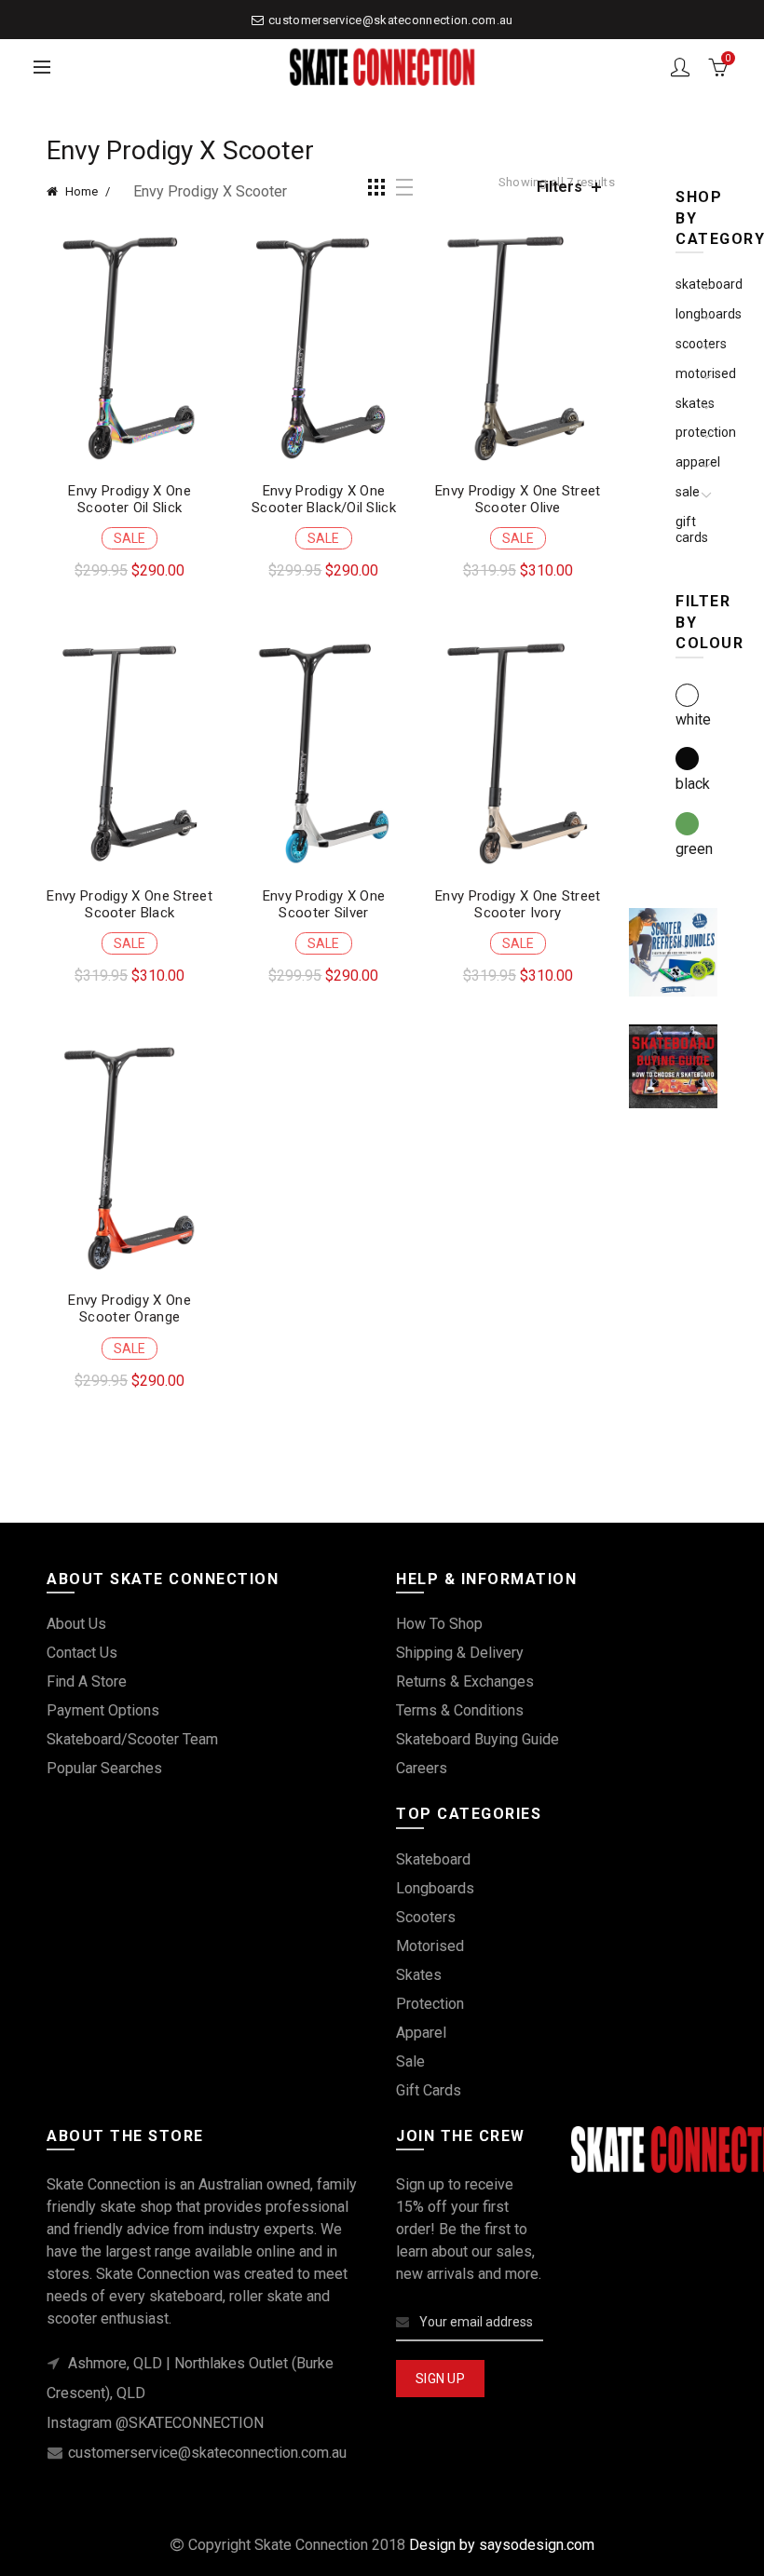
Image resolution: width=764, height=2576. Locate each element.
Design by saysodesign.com (502, 2545)
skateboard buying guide (477, 1739)
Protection (430, 2004)
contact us (82, 1653)
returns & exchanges (465, 1681)
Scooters (426, 1917)
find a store (87, 1681)
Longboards (435, 1888)
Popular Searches (104, 1768)
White (693, 719)
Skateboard (433, 1859)
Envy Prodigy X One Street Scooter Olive (518, 499)
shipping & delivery (460, 1653)
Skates (419, 1975)
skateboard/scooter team (132, 1739)
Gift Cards (692, 529)
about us (76, 1624)
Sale (688, 492)
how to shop (439, 1624)
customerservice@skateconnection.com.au (390, 20)
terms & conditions (460, 1710)
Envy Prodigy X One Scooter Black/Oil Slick (324, 499)
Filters (559, 187)
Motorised (430, 1946)
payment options (103, 1710)
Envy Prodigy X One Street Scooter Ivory (518, 904)
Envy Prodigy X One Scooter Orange (129, 1308)
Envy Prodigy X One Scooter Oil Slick (129, 499)
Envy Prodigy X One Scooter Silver (324, 904)
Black (693, 784)
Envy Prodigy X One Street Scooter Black (130, 904)
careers (422, 1768)
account (680, 67)
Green (694, 849)
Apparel (421, 2033)
